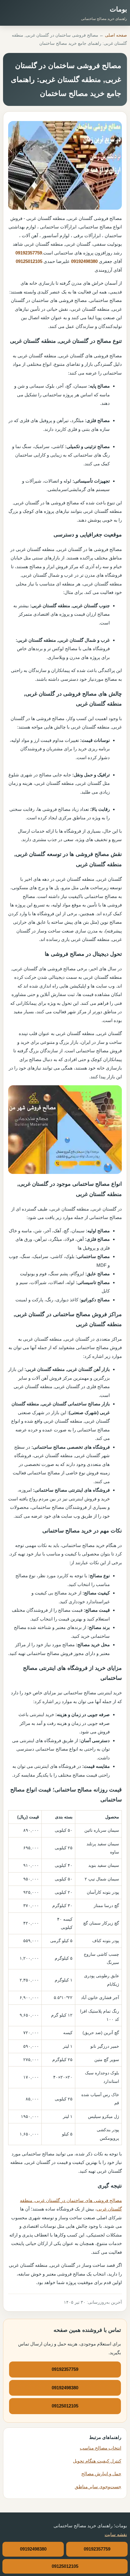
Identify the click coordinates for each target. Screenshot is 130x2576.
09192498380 (84, 261)
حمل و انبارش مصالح (101, 2474)
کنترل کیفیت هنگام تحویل (97, 2461)
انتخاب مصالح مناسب (101, 2448)
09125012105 (29, 261)
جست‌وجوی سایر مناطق (98, 2487)
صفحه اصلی (116, 35)
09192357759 (29, 253)
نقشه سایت (116, 2534)
